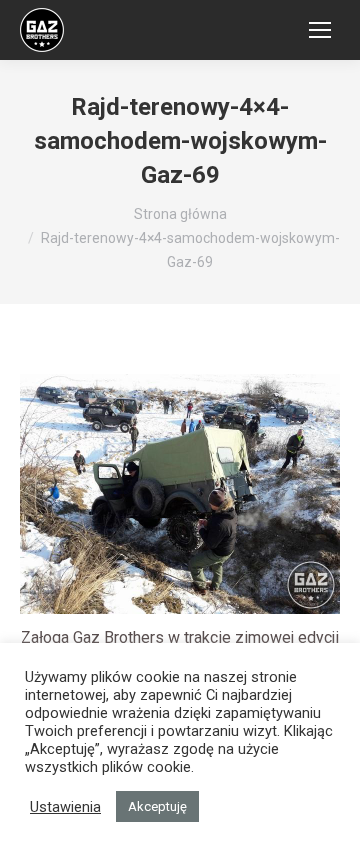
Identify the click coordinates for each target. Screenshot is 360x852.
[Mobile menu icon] (320, 30)
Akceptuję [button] (157, 806)
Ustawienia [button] (65, 807)
